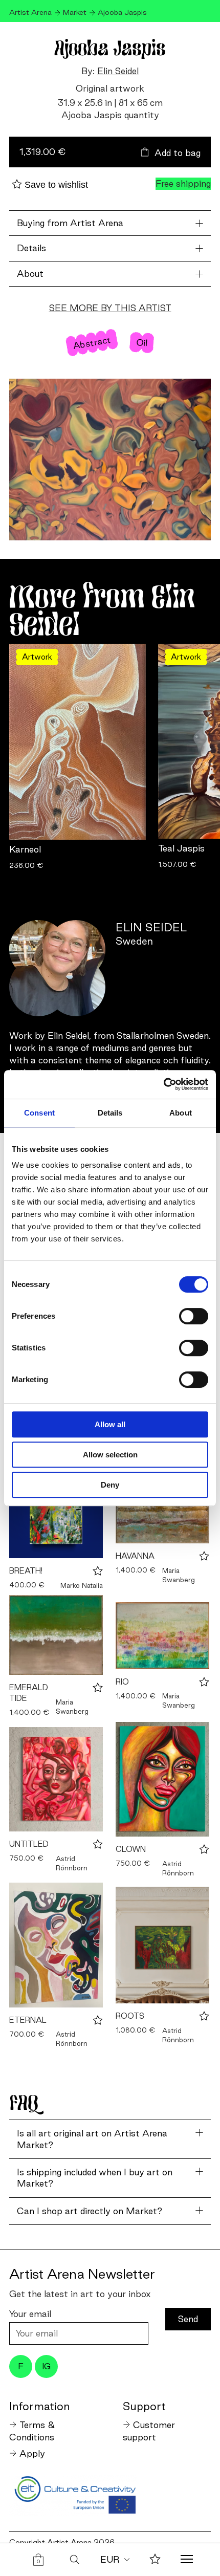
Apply (32, 2453)
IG (46, 2366)
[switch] (194, 1316)
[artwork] (56, 1512)
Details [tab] (110, 1113)
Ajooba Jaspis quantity (110, 115)
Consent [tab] (39, 1113)
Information (39, 2406)
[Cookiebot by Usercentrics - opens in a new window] (163, 1084)
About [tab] (181, 1113)
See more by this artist (110, 308)
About (30, 274)
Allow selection (110, 1455)
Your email (30, 2314)
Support (144, 2406)
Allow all (110, 1424)
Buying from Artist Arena (70, 223)
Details (31, 248)
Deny (110, 1485)
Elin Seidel (118, 71)
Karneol (25, 849)
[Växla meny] (187, 2560)
